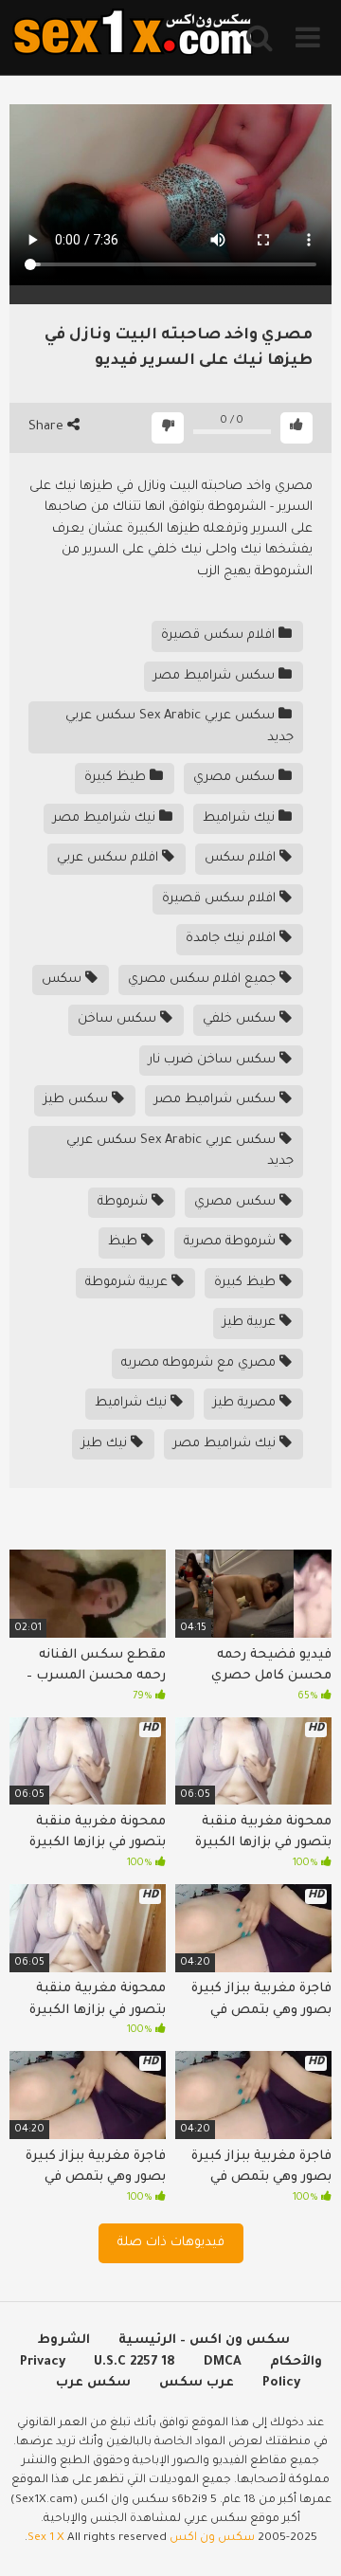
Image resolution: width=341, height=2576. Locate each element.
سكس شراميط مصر (216, 676)
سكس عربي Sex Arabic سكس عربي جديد (179, 727)
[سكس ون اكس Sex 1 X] (133, 37)
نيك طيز (106, 1444)
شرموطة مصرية (232, 1242)
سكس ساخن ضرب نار (214, 1060)
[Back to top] (305, 2538)
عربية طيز (251, 1323)
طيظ (125, 1242)
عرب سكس (197, 2383)
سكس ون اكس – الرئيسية (204, 2340)
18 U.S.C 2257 (135, 2362)
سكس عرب (93, 2383)
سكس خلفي (241, 1019)
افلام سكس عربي (109, 858)
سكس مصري (236, 778)
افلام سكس (242, 858)
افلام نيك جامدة (233, 939)
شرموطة (125, 1202)
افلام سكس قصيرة (220, 635)
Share (48, 427)
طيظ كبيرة (117, 778)
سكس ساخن (119, 1019)
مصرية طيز (246, 1403)
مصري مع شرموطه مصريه (200, 1363)
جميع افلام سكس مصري (204, 980)
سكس (63, 980)
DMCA (223, 2362)
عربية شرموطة (128, 1283)
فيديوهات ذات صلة (171, 2243)
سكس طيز (78, 1100)
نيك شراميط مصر (106, 818)
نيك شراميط (241, 818)
